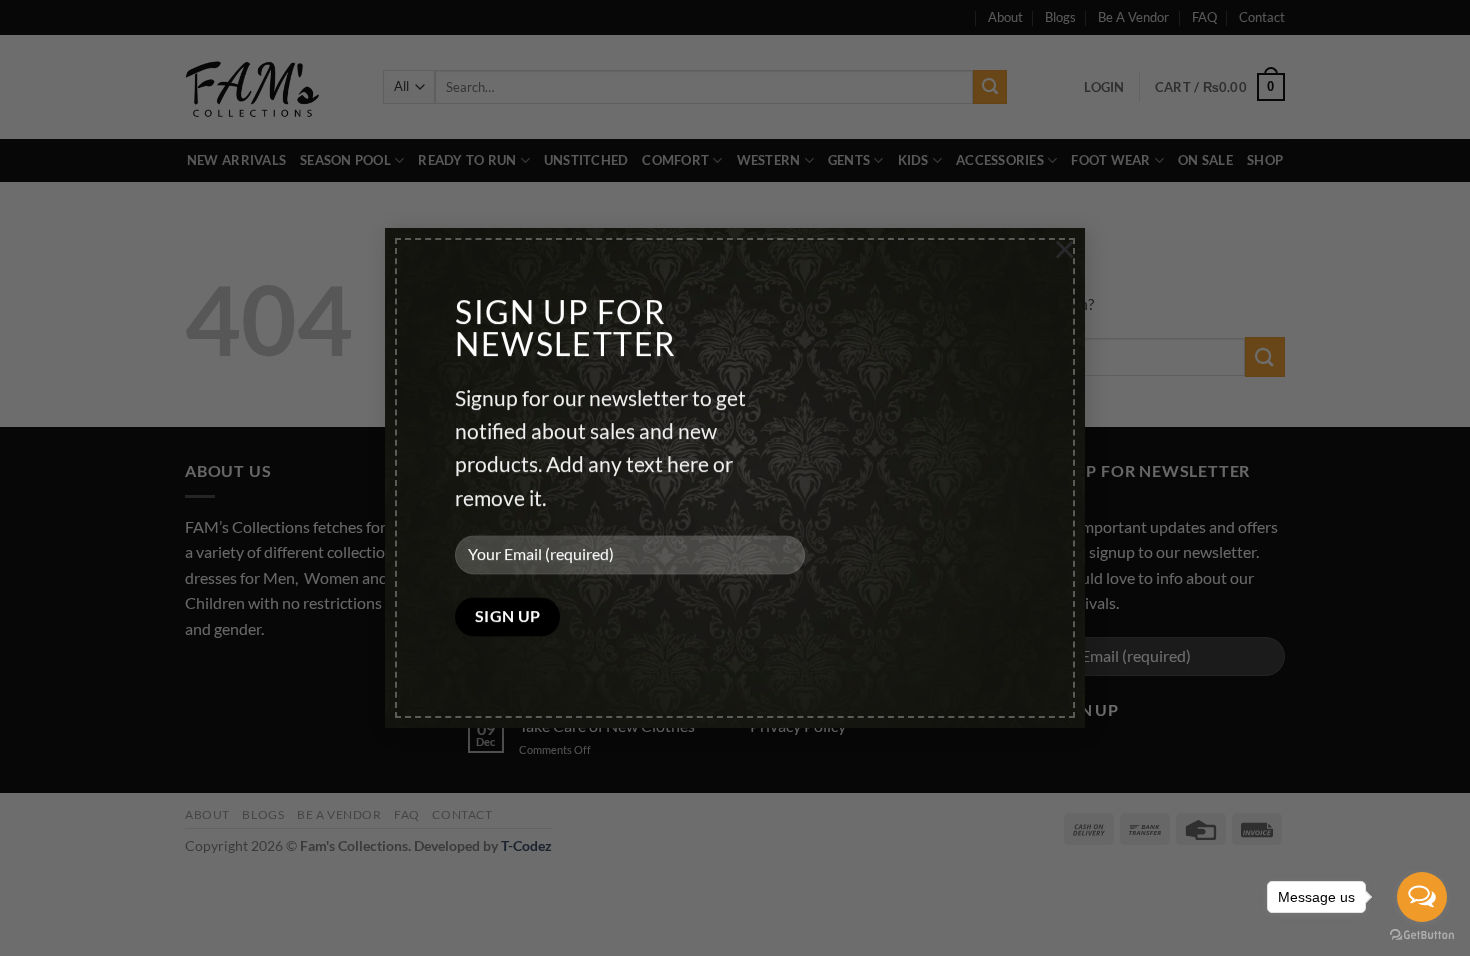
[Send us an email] (275, 678)
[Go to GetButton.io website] (1422, 935)
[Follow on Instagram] (239, 678)
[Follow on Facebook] (203, 678)
